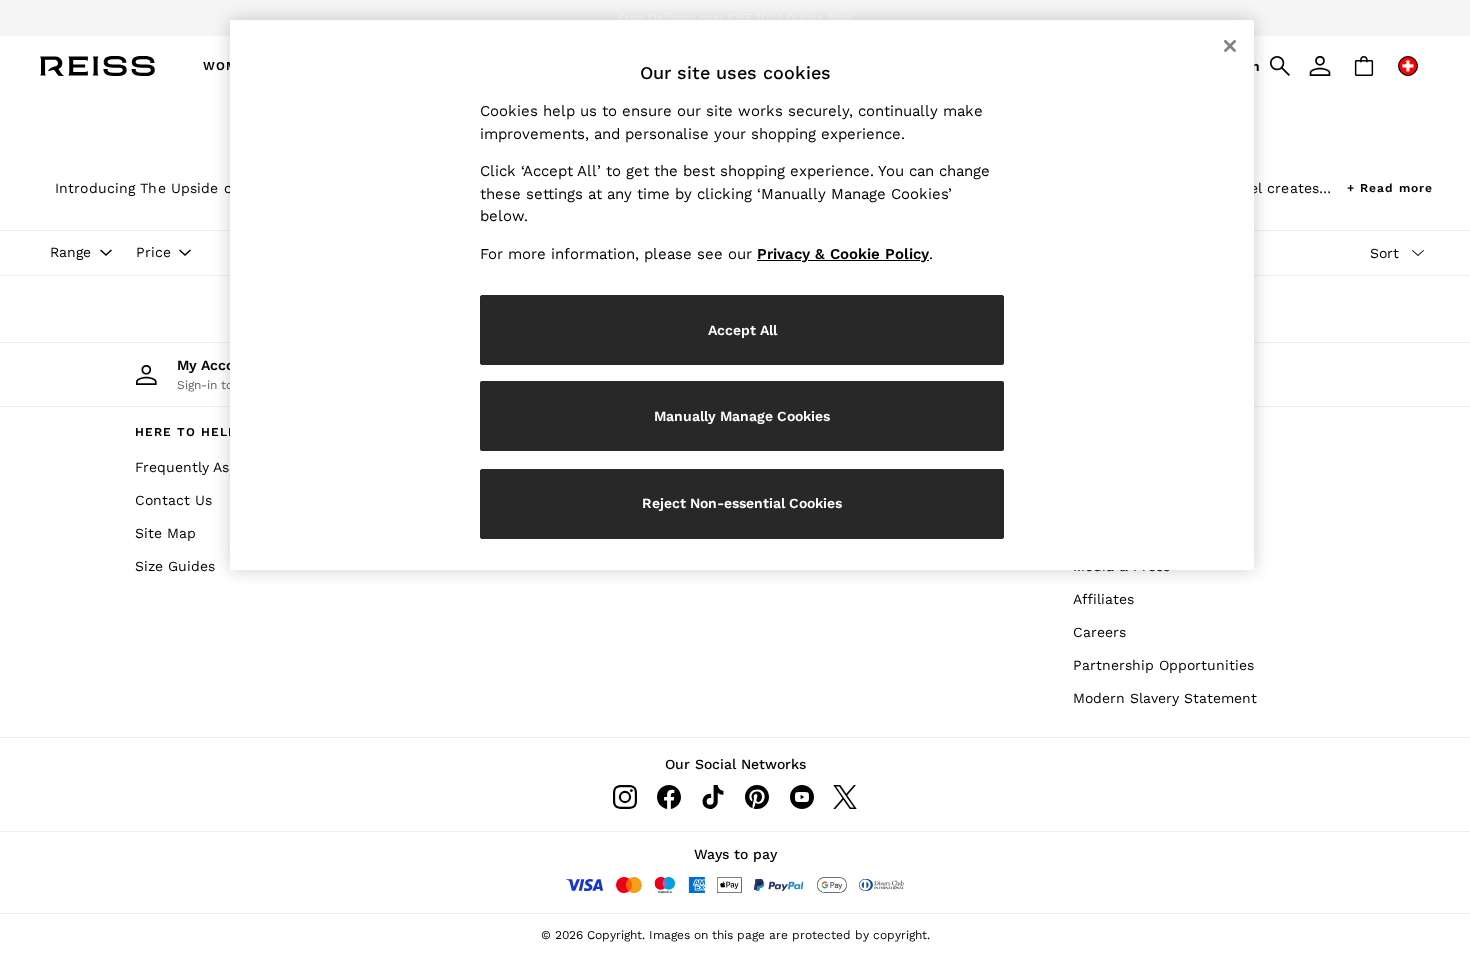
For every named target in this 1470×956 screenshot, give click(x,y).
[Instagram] (625, 797)
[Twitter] (845, 797)
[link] (1320, 66)
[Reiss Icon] (97, 66)
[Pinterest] (757, 797)
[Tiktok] (713, 797)
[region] (742, 295)
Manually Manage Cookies (742, 416)
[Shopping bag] (1364, 66)
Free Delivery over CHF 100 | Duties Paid (735, 18)
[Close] (1230, 46)
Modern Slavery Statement (1165, 698)
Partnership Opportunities (1163, 665)
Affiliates (1103, 599)
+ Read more (1390, 185)
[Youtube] (801, 797)
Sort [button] (1384, 253)
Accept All (742, 330)
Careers (1099, 632)
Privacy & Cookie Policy (843, 254)
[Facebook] (669, 797)
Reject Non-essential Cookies (742, 503)
